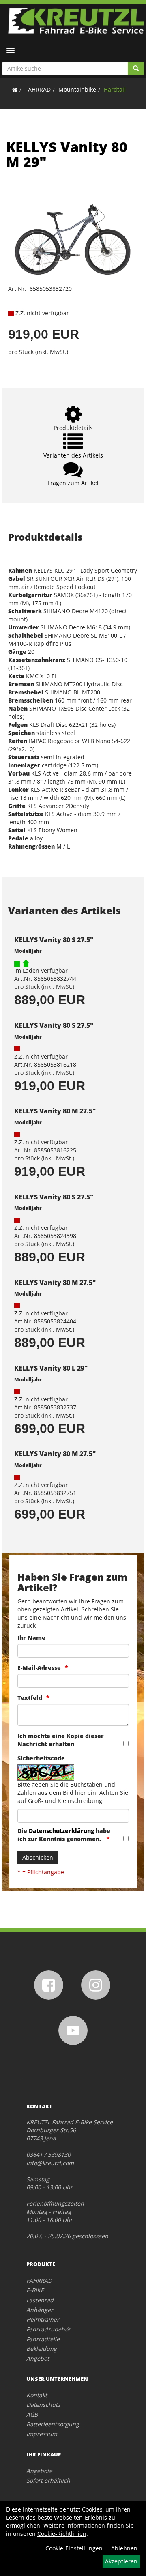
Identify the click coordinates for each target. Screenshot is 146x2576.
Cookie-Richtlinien (62, 2534)
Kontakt (37, 2395)
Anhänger (40, 2310)
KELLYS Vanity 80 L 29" (51, 1368)
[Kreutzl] (76, 21)
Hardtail (115, 89)
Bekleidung (42, 2349)
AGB (32, 2414)
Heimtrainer (43, 2319)
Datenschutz (43, 2405)
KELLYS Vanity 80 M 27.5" (55, 1111)
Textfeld (30, 1698)
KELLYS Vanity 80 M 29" (67, 154)
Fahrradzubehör (48, 2329)
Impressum (42, 2434)
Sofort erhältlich (48, 2480)
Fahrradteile (43, 2339)
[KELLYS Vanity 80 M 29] (73, 233)
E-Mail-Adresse (39, 1668)
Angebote (39, 2471)
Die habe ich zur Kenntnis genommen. (64, 1835)
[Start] (15, 89)
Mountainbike (77, 89)
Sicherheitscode (41, 1758)
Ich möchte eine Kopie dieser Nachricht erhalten (61, 1740)
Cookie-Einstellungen (74, 2548)
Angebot (38, 2358)
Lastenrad (40, 2300)
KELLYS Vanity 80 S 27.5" (54, 940)
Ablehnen (124, 2548)
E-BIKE (35, 2290)
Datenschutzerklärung (61, 1831)
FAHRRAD (38, 89)
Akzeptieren (121, 2561)
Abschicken (38, 1857)
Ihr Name (31, 1638)
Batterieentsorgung (53, 2424)
